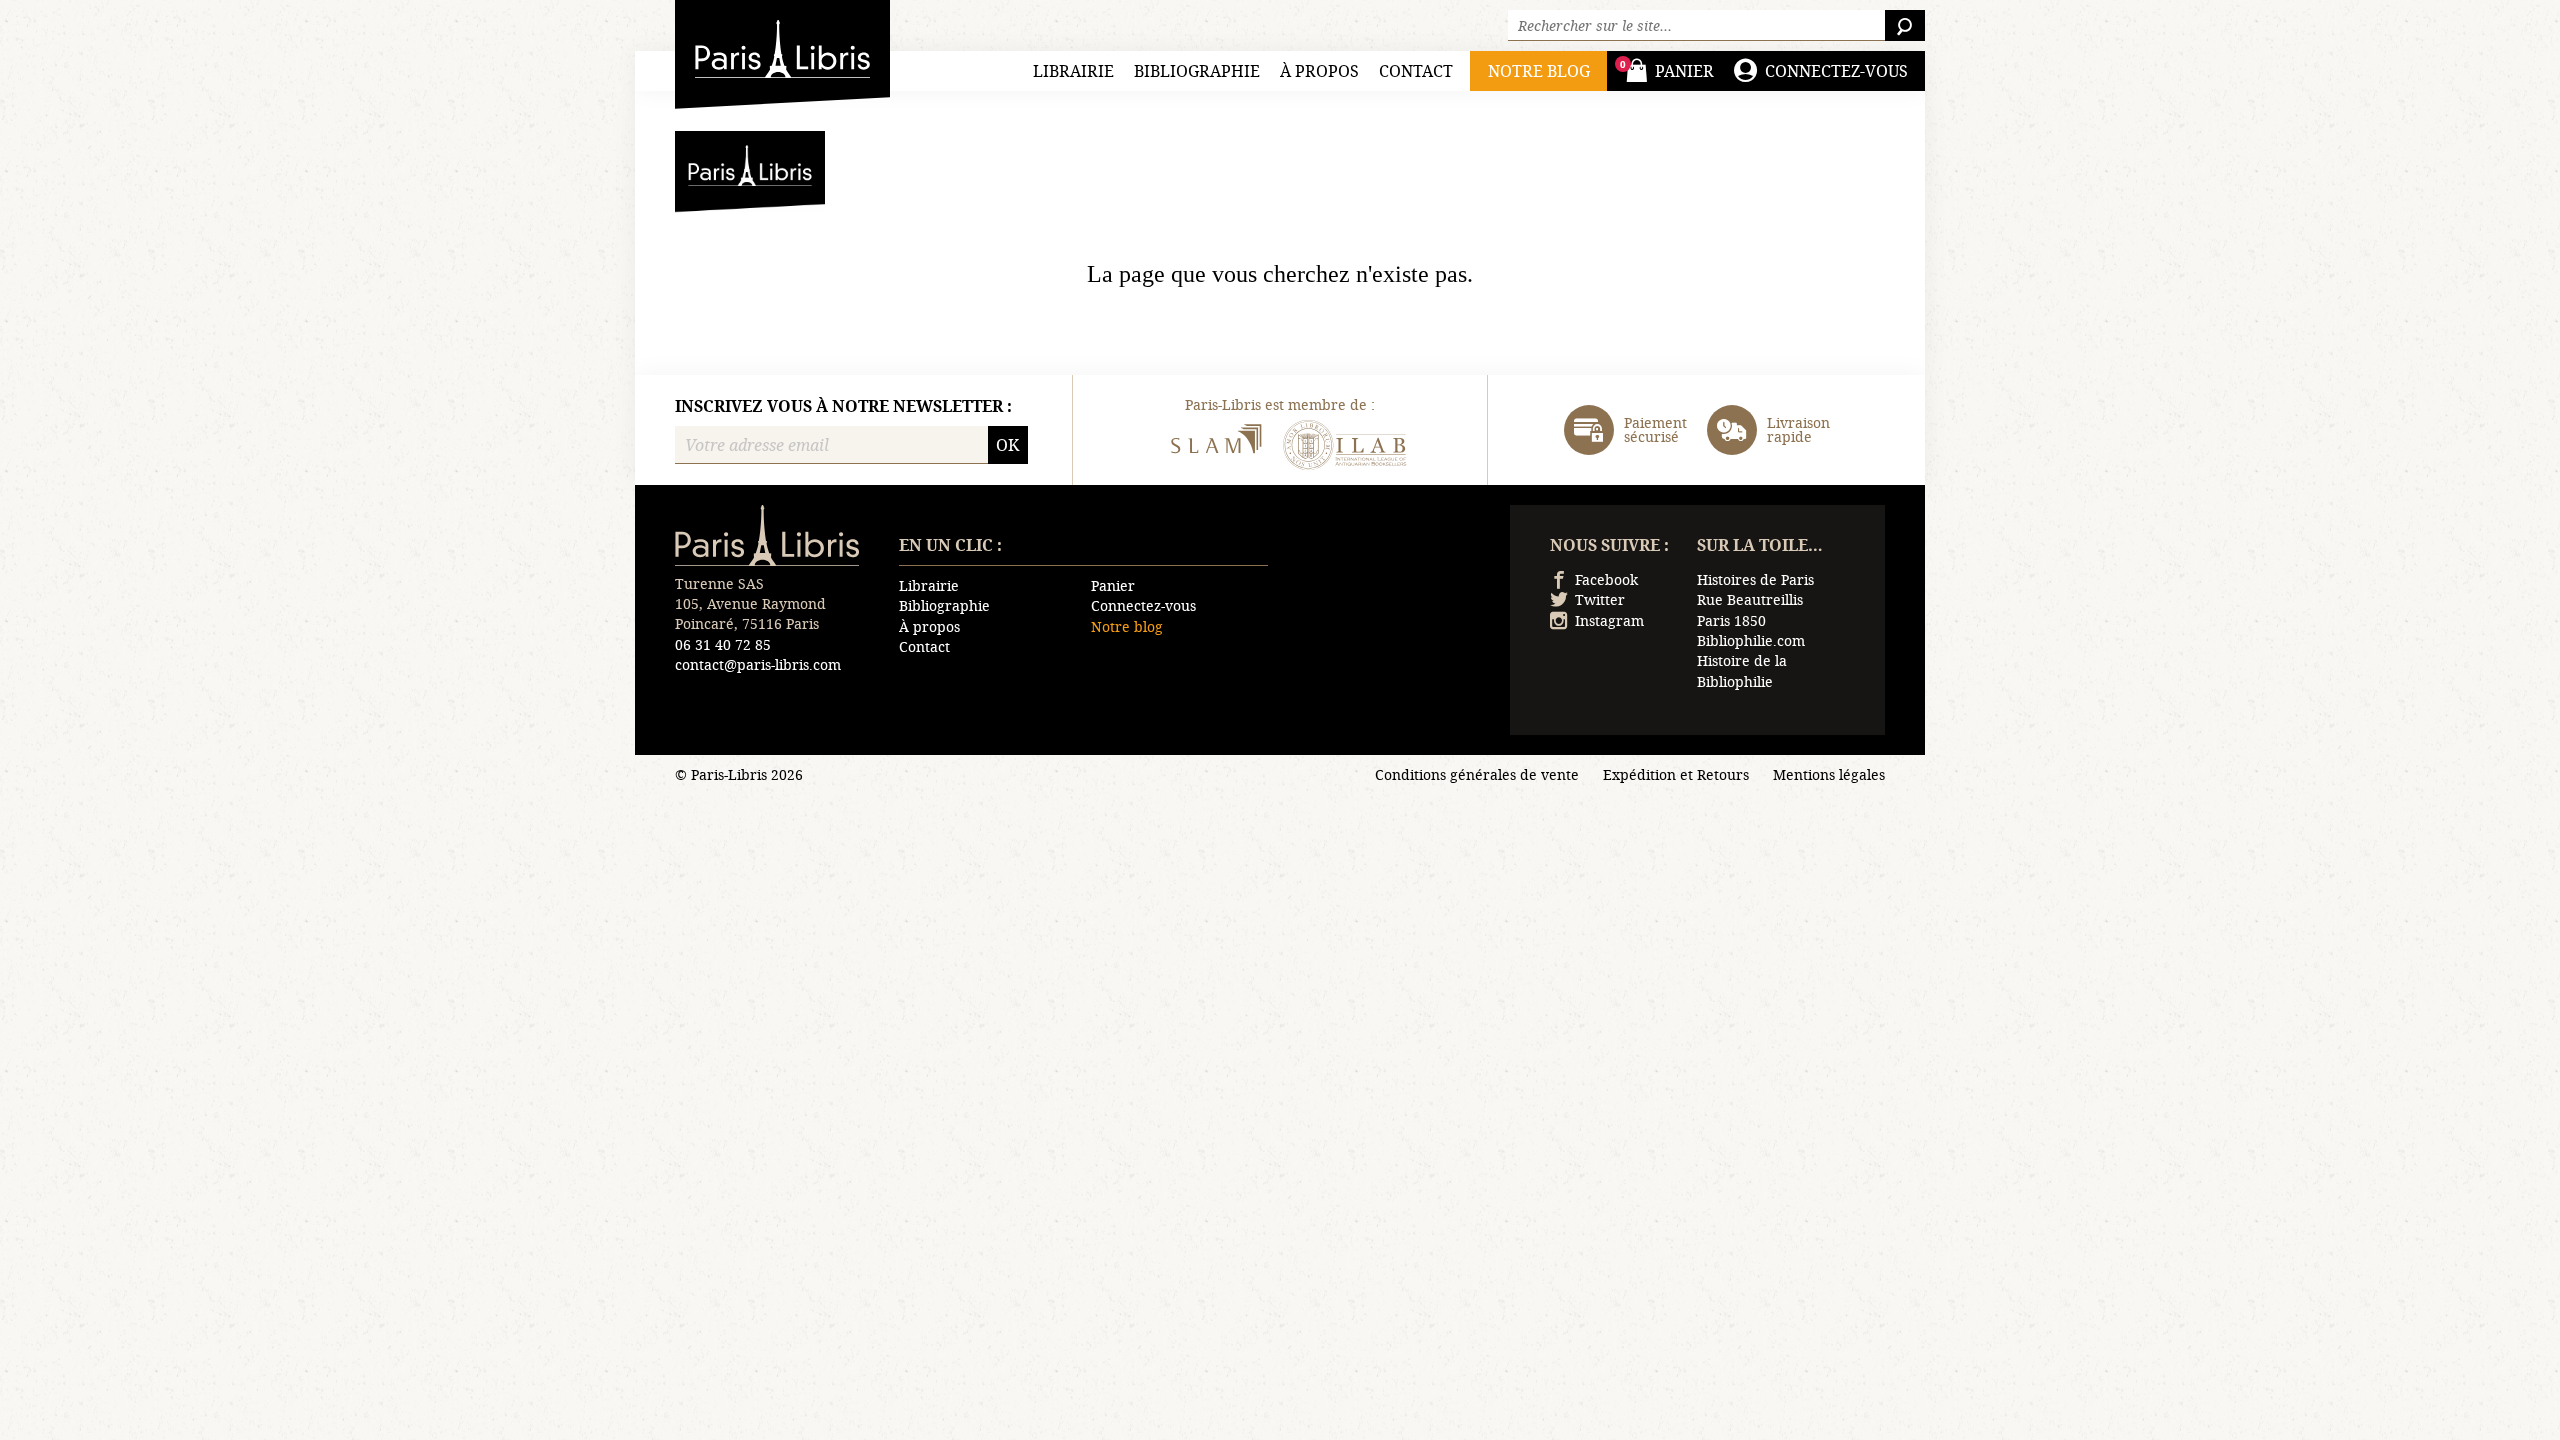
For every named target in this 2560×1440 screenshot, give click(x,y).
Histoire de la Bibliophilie (1742, 670)
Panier (1113, 585)
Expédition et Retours (1676, 774)
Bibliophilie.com (1751, 640)
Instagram (1609, 620)
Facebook (1606, 579)
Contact (1416, 70)
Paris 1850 (1731, 620)
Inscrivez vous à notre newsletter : (843, 406)
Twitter (1600, 599)
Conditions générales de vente (1477, 774)
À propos (1319, 70)
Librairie (1073, 70)
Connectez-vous (1143, 605)
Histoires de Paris (1755, 579)
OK (1007, 444)
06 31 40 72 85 (723, 644)
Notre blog (1127, 626)
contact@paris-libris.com (758, 664)
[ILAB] (1345, 447)
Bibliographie (1197, 70)
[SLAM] (1215, 447)
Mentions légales (1829, 774)
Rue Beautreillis (1750, 599)
